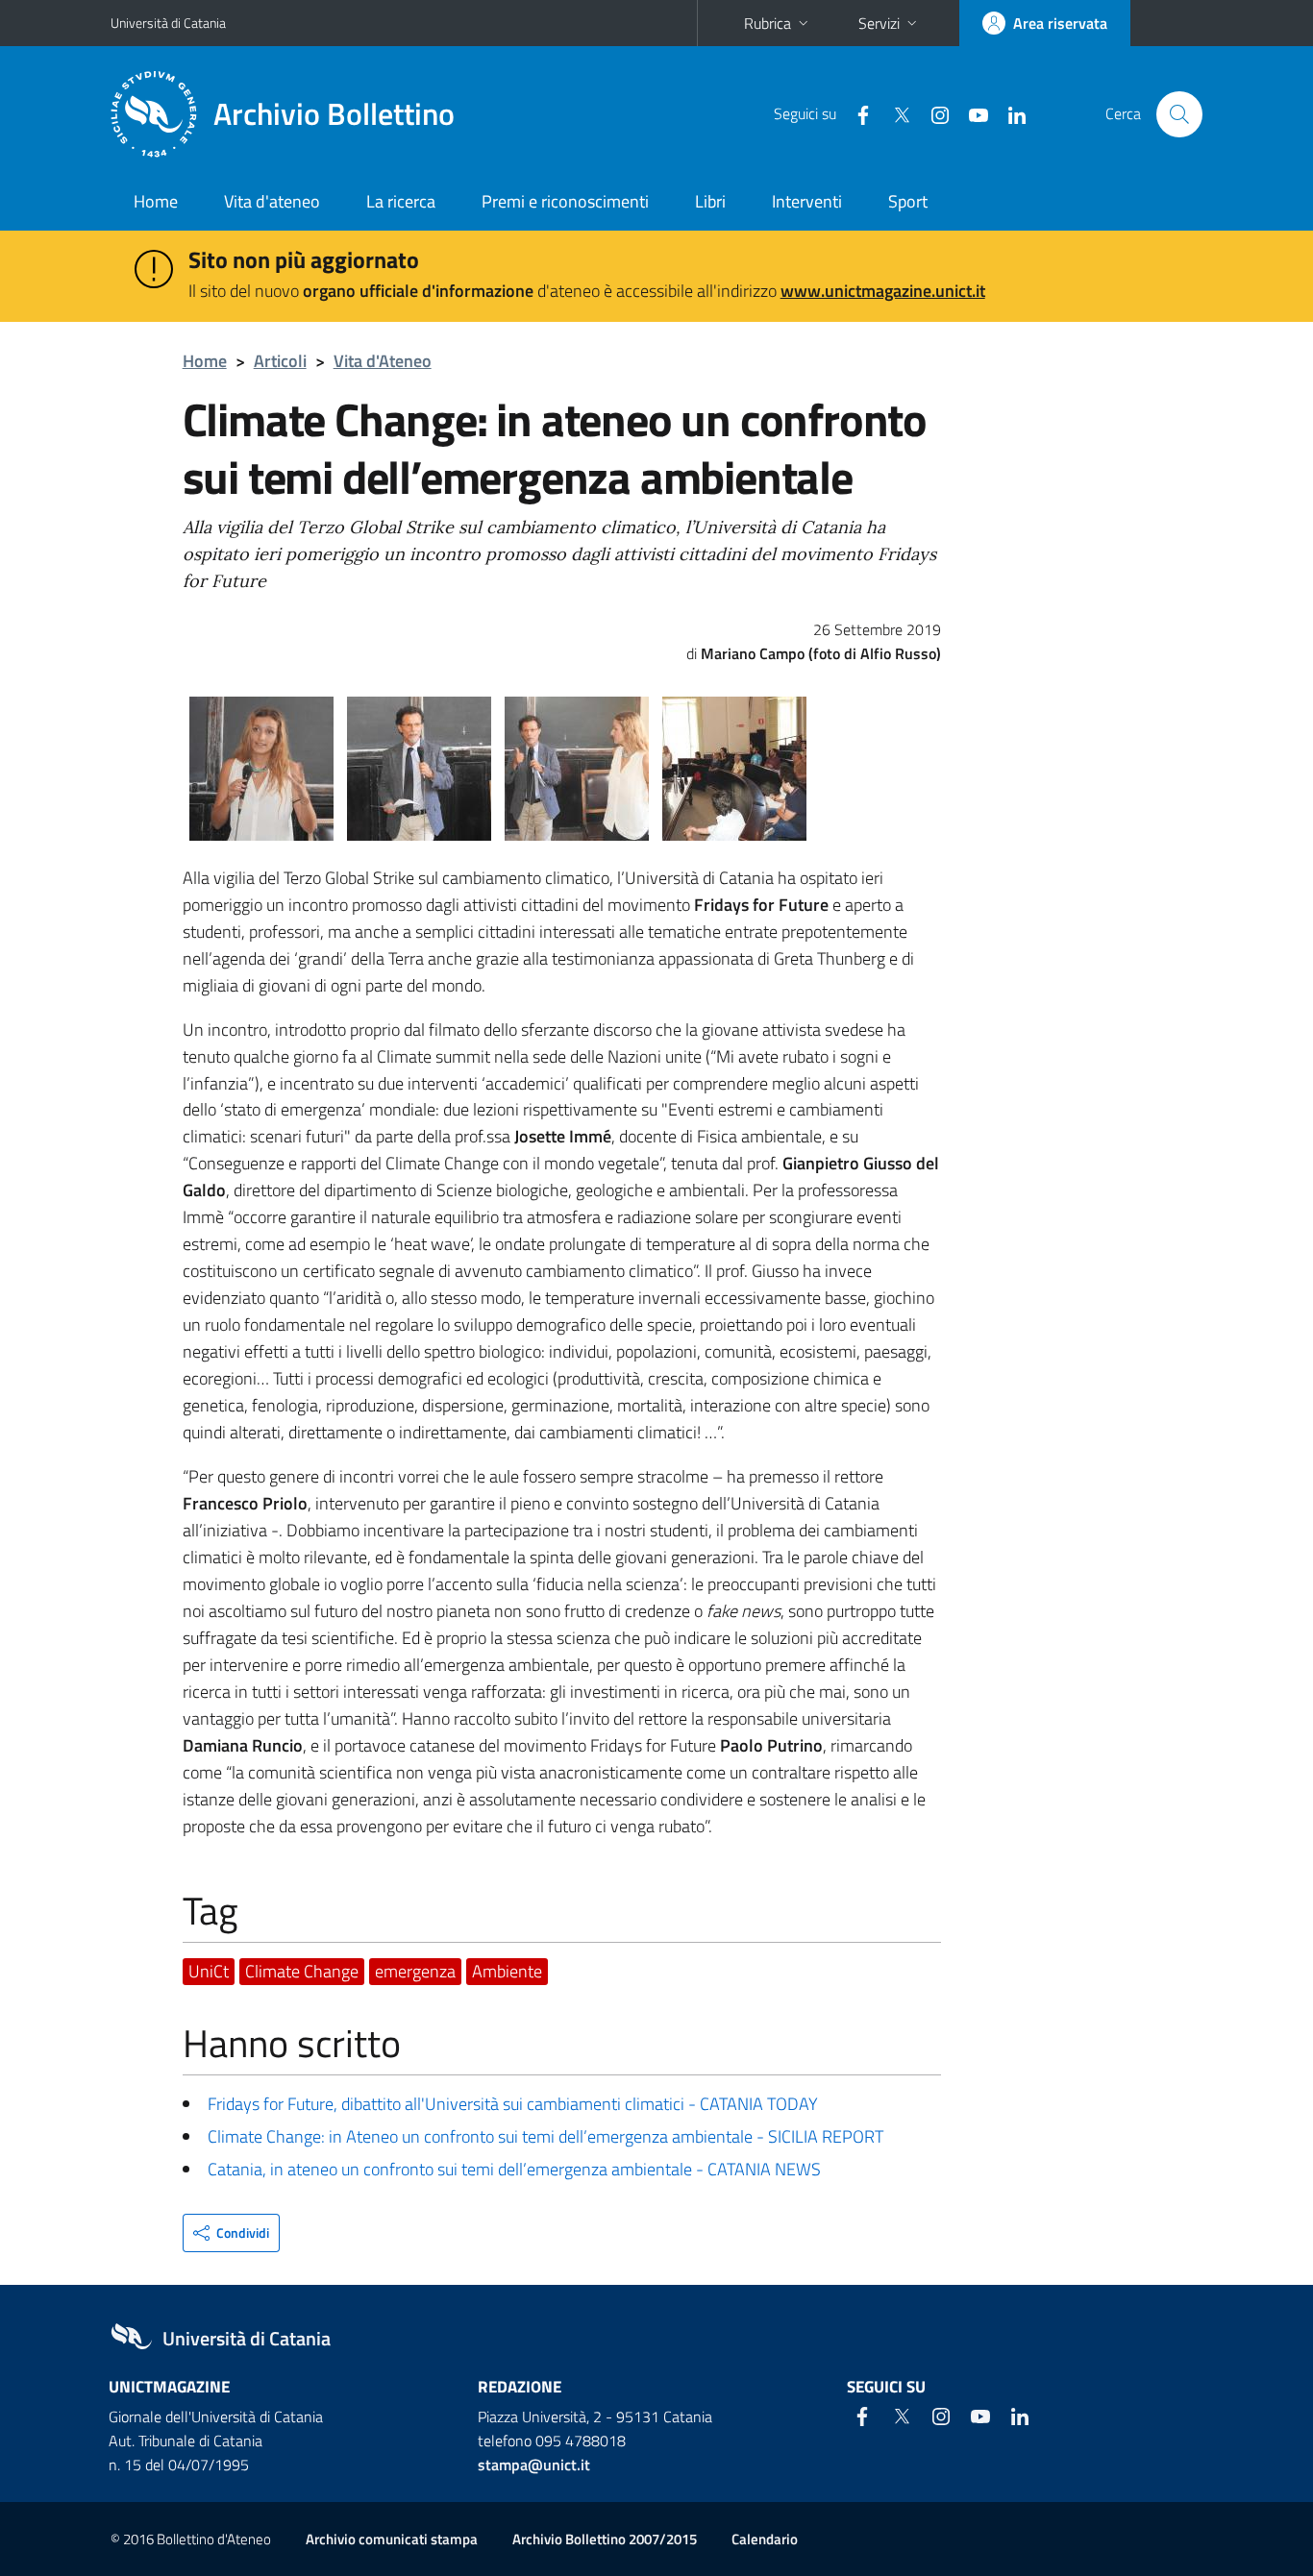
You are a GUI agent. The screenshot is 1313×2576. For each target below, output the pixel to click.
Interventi (807, 201)
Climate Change (302, 1971)
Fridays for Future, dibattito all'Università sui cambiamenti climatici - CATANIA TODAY (513, 2104)
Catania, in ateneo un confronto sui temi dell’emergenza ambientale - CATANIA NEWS (514, 2169)
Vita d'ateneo (272, 201)
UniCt (209, 1971)
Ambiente (507, 1971)
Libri (710, 201)
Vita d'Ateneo (383, 361)
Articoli (280, 361)
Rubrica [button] (768, 23)
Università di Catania (168, 23)
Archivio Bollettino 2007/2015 (605, 2539)
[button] (231, 2233)
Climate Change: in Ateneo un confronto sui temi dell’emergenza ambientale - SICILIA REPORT (545, 2136)
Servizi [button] (879, 23)
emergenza (415, 1971)
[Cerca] (1179, 114)
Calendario (765, 2539)
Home (156, 201)
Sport (908, 201)
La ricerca (401, 201)
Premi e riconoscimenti (565, 201)
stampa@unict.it (534, 2465)
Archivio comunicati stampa (392, 2539)
